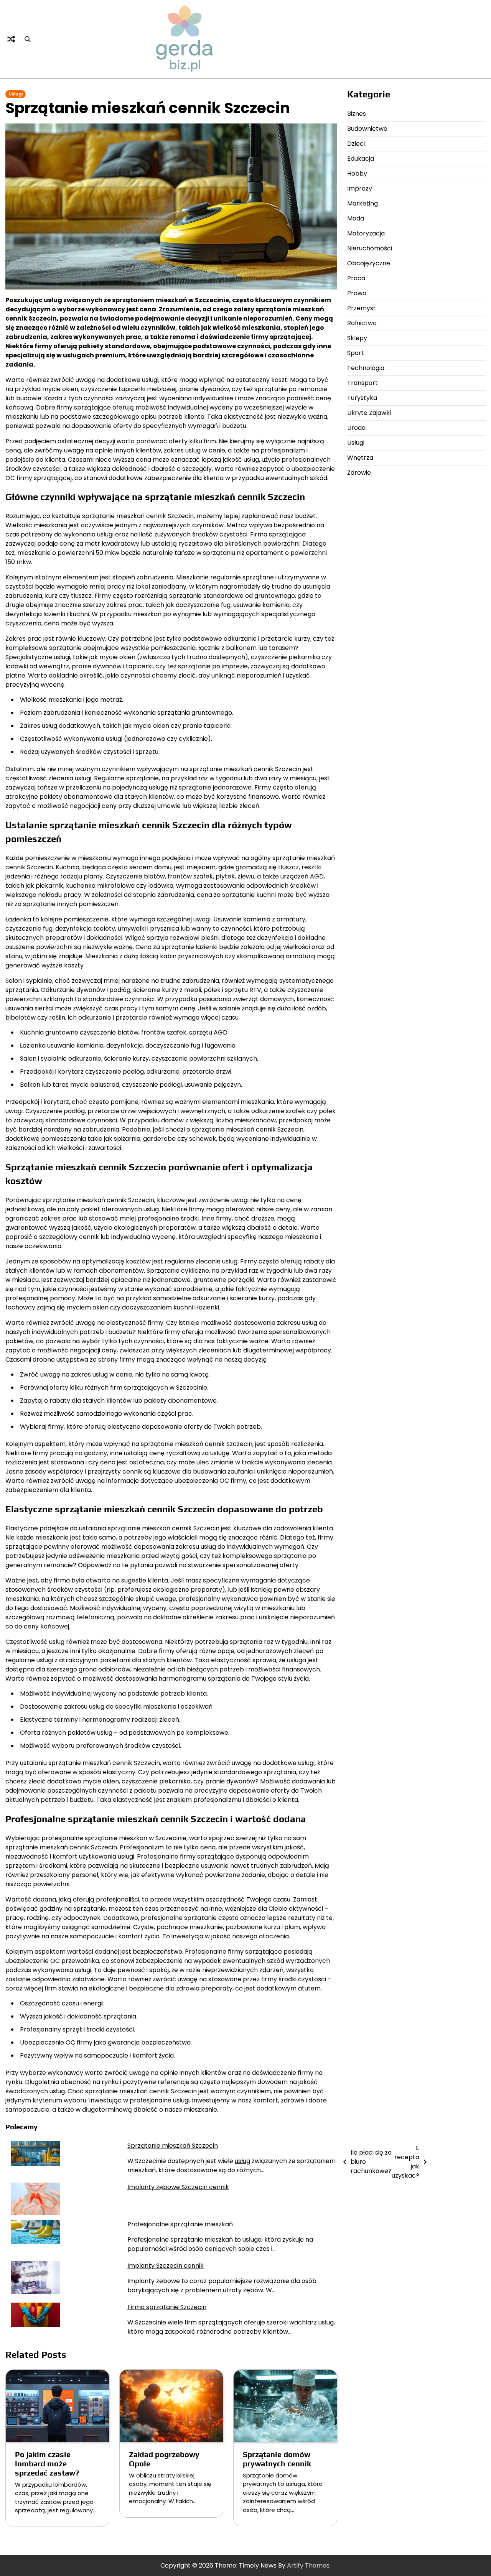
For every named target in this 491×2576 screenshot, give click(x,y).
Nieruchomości (370, 248)
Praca (356, 278)
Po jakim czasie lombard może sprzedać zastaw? (47, 2463)
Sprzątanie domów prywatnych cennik (277, 2459)
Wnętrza (360, 458)
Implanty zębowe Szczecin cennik (178, 2187)
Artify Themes (308, 2565)
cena (148, 309)
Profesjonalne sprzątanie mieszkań (180, 2224)
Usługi (16, 94)
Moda (356, 218)
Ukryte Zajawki (369, 413)
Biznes (357, 114)
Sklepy (357, 338)
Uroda (356, 428)
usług (242, 2161)
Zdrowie (359, 473)
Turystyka (362, 398)
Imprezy (360, 188)
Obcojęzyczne (369, 263)
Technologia (366, 368)
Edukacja (361, 159)
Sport (356, 353)
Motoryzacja (366, 233)
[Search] (28, 39)
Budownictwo (367, 129)
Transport (362, 383)
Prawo (357, 293)
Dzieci (356, 144)
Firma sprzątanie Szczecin (167, 2307)
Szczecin (43, 318)
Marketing (362, 203)
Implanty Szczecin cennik (166, 2266)
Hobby (357, 174)
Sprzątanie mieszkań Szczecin (173, 2146)
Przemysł (361, 308)
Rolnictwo (362, 323)
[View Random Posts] (11, 39)
